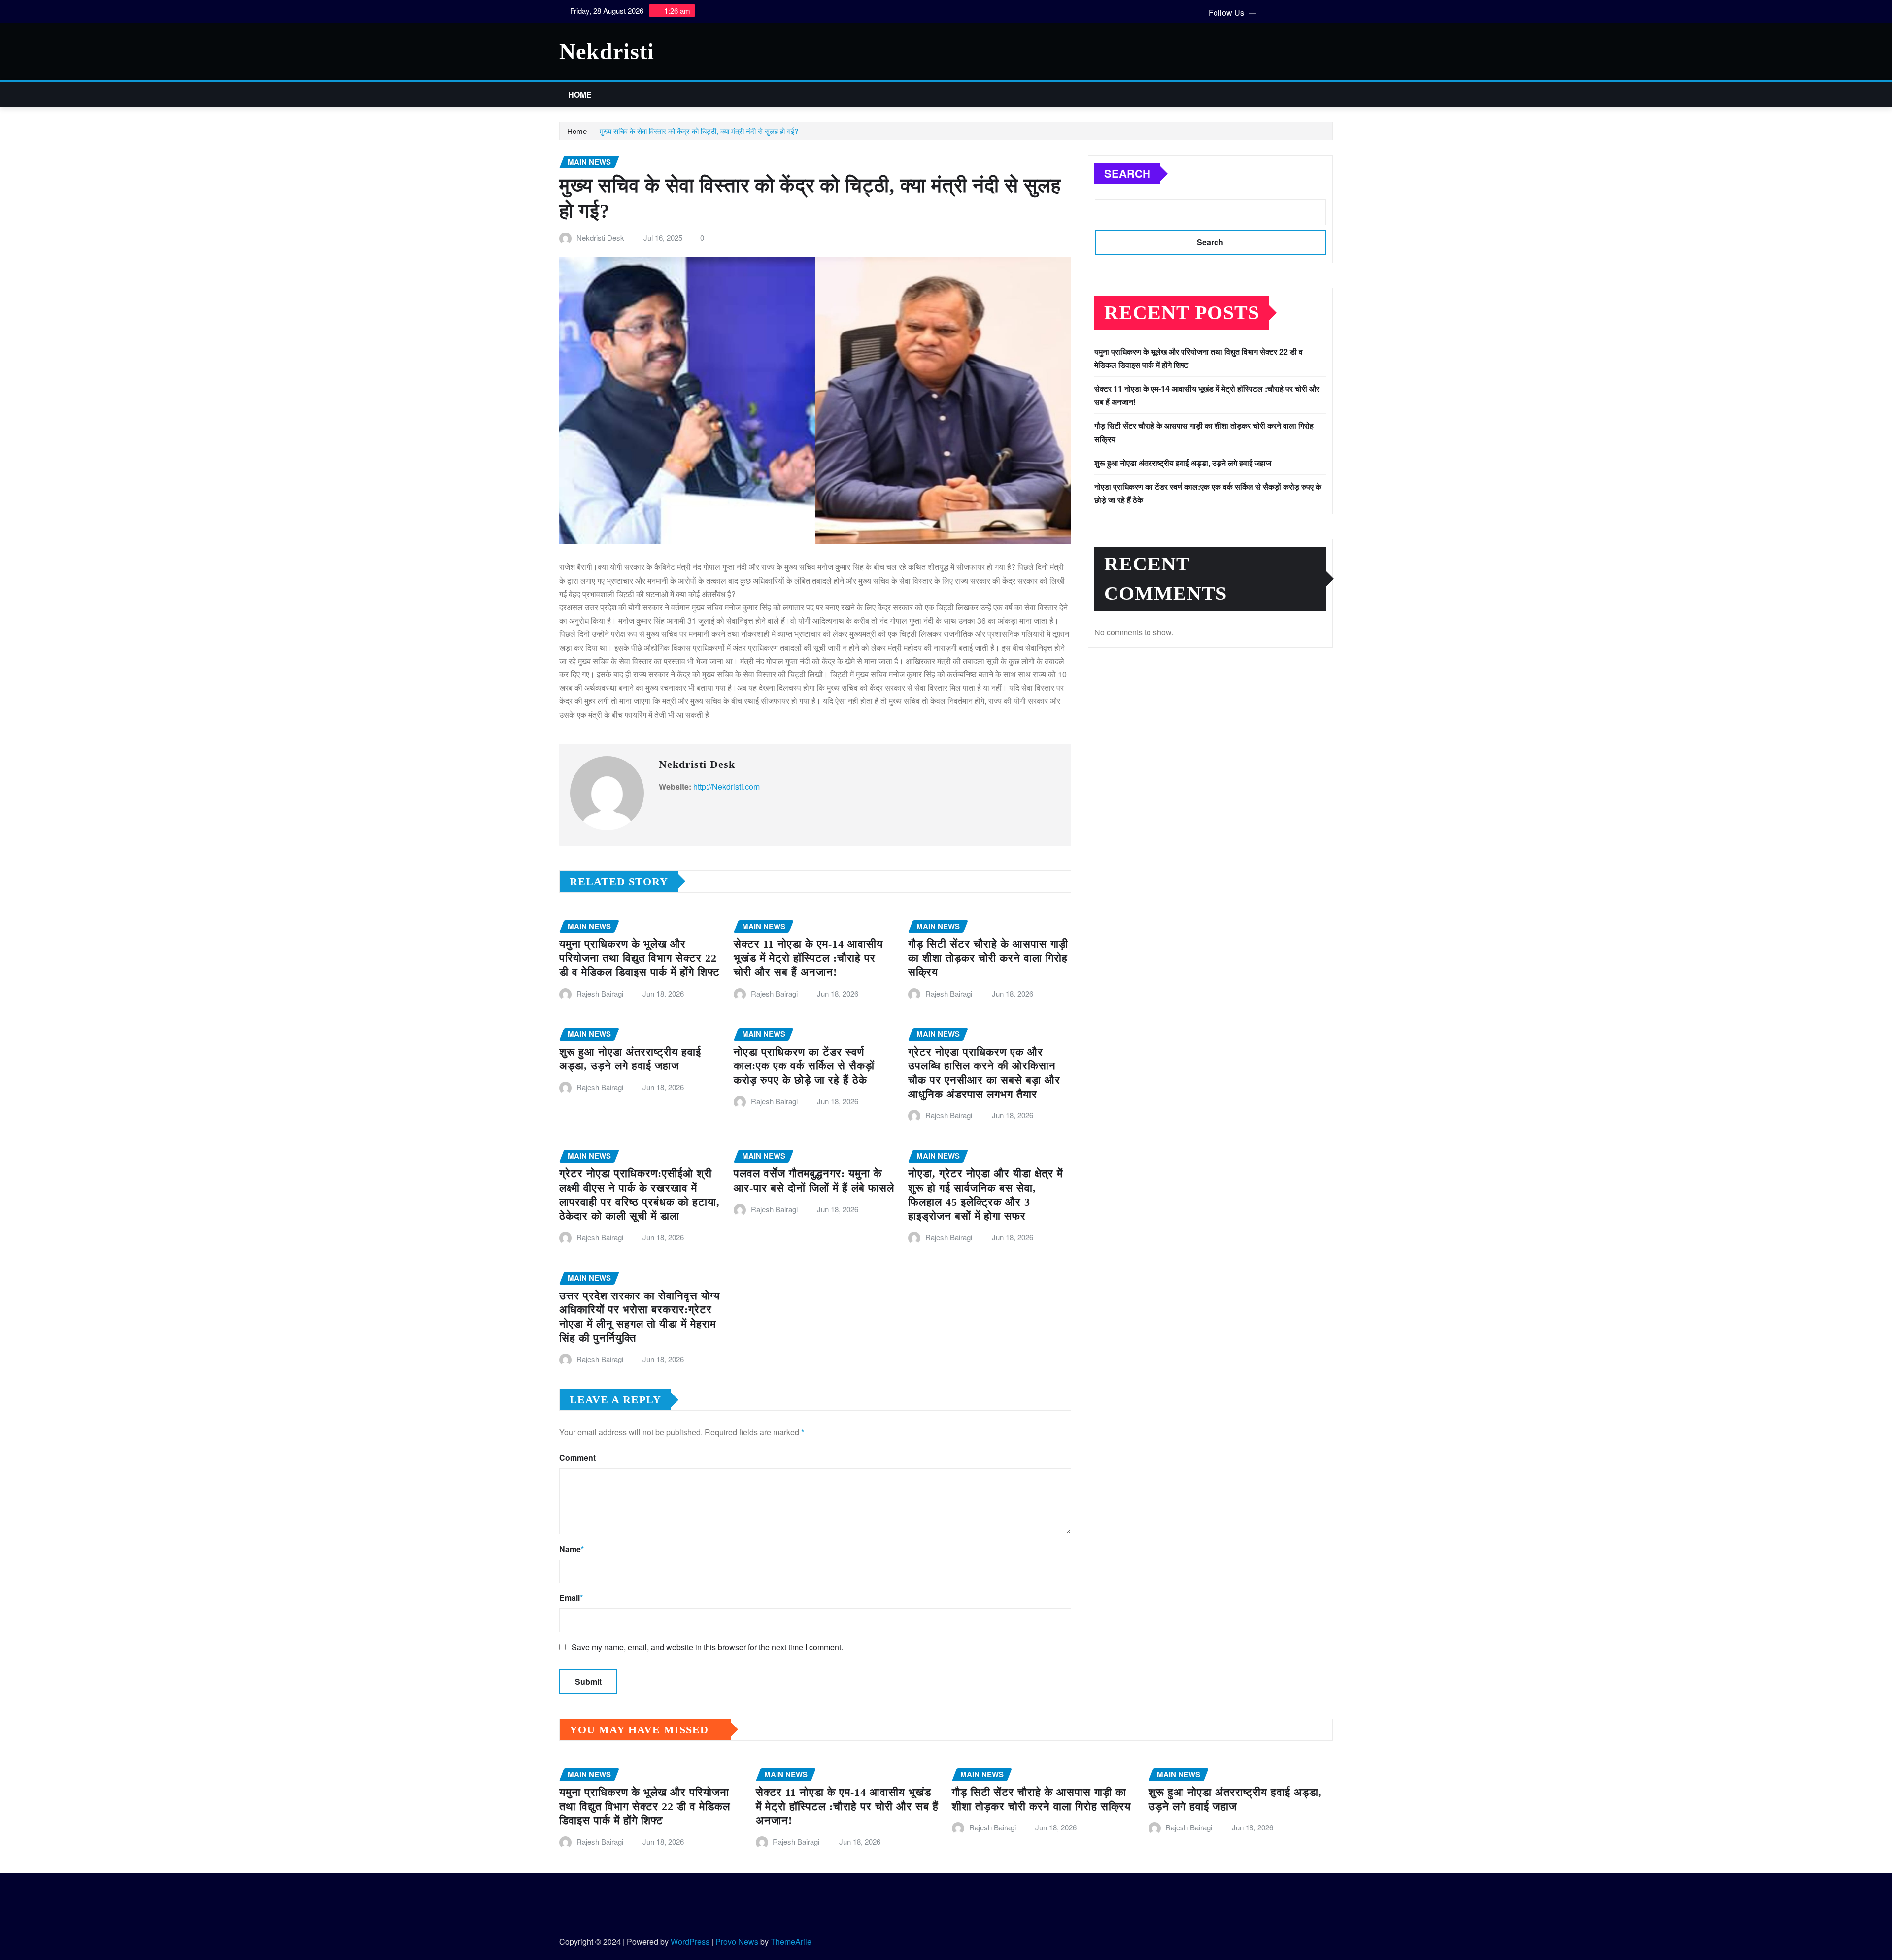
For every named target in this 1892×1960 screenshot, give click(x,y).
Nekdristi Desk (600, 238)
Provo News (737, 1942)
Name (572, 1549)
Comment (577, 1457)
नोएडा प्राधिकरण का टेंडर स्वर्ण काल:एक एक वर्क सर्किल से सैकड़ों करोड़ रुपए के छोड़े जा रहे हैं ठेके (804, 1066)
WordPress (690, 1942)
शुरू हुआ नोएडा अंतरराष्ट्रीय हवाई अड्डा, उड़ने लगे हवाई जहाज (1183, 463)
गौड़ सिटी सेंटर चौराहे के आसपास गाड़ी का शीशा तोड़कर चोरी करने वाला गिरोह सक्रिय (988, 958)
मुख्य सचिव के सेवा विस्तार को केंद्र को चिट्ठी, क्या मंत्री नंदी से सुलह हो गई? (699, 131)
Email (571, 1598)
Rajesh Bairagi (600, 993)
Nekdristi (607, 51)
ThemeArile (791, 1942)
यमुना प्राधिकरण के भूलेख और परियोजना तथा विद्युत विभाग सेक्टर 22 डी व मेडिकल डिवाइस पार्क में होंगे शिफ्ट (640, 958)
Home (580, 94)
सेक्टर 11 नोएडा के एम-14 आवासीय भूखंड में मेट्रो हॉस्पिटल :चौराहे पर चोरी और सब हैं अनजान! (808, 958)
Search (1127, 173)
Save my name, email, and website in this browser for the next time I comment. (707, 1647)
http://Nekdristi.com (726, 786)
